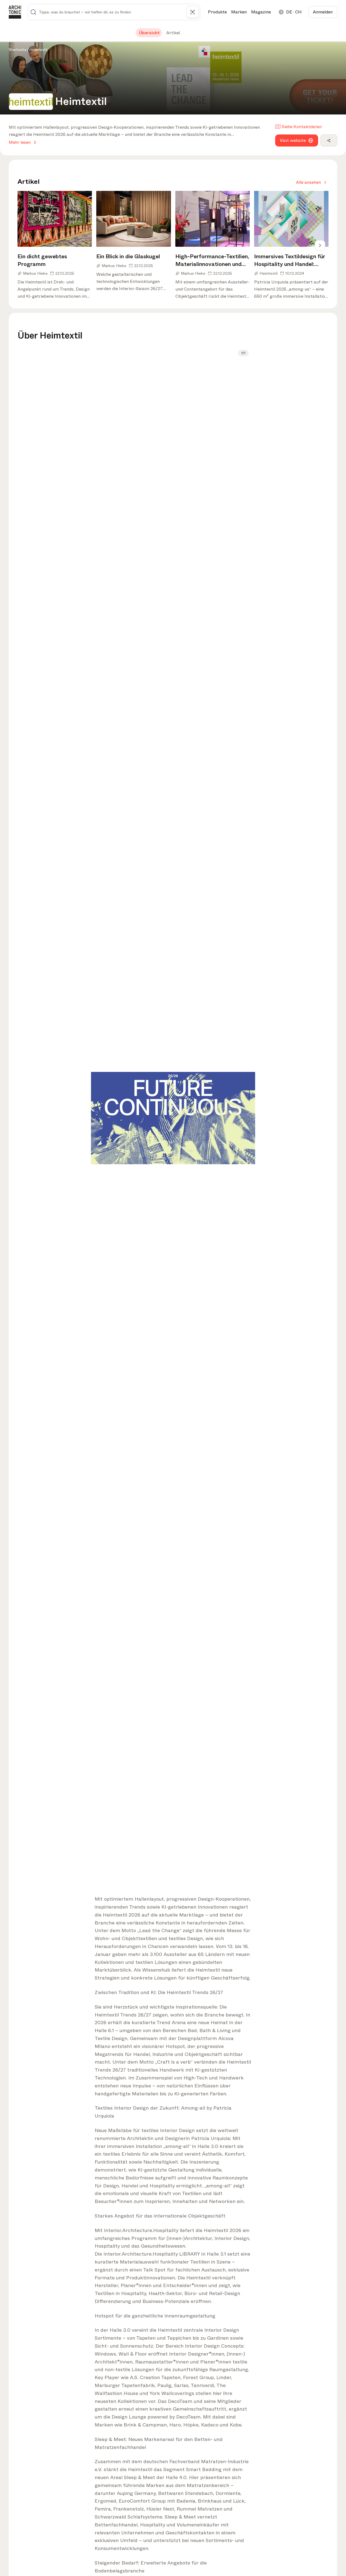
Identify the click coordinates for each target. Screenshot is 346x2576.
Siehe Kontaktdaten (302, 127)
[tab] (149, 33)
